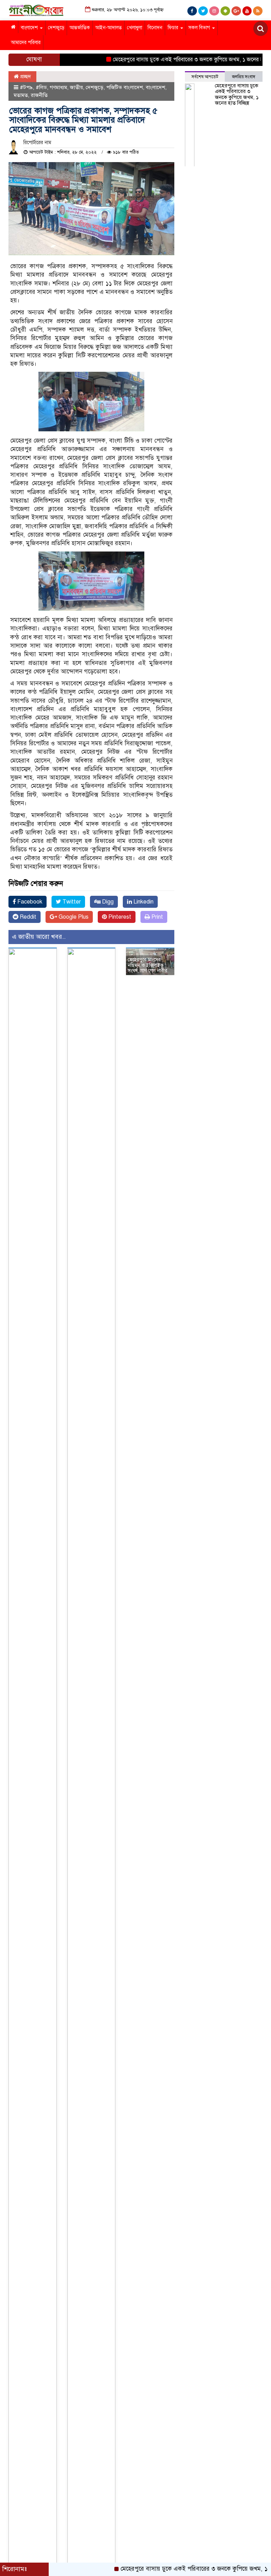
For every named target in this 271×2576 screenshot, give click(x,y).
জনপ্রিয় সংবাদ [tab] (244, 77)
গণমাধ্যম (58, 87)
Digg (107, 902)
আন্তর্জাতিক (80, 28)
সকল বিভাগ (200, 28)
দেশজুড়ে (56, 28)
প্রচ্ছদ (25, 76)
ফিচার (174, 28)
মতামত (21, 95)
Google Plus (73, 917)
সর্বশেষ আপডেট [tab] (205, 77)
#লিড (41, 87)
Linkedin (143, 902)
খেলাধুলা (135, 28)
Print (156, 917)
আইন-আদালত (109, 28)
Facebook (29, 902)
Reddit (27, 917)
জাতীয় (76, 87)
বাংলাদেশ (30, 28)
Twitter (71, 902)
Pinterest (119, 917)
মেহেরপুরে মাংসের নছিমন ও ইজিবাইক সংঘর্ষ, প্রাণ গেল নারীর (147, 965)
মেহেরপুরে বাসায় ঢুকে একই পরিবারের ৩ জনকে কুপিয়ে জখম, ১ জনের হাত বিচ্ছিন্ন (173, 60)
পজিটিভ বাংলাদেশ (125, 87)
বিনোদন (155, 28)
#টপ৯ (26, 87)
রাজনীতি (39, 95)
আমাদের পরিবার (26, 42)
